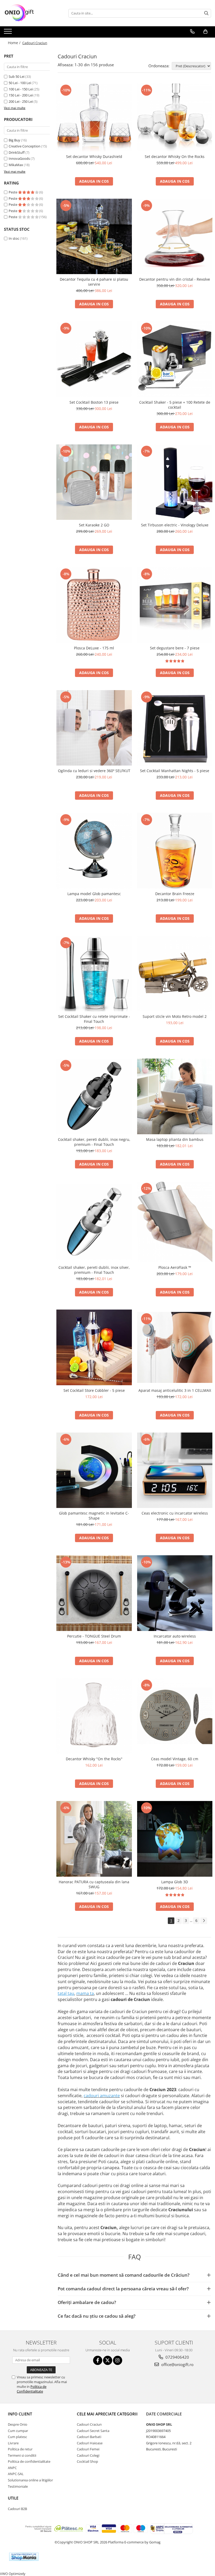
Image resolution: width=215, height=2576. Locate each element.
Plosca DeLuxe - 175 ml (94, 648)
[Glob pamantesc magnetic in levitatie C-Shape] (94, 1470)
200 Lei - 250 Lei (21, 101)
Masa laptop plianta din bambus (175, 1139)
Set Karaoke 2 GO (94, 525)
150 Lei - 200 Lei (21, 95)
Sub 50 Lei (17, 76)
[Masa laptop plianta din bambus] (175, 1096)
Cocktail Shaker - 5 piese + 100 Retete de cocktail (175, 405)
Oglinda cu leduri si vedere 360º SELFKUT (94, 771)
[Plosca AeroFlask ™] (175, 1222)
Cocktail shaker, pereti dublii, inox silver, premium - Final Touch (94, 1270)
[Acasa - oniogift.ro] (30, 13)
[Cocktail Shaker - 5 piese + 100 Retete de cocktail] (175, 359)
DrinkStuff (17, 152)
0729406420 (177, 2357)
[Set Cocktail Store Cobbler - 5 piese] (94, 1347)
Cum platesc (17, 2437)
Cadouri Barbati (89, 2437)
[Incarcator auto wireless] (175, 1593)
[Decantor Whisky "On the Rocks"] (94, 1716)
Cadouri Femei (88, 2449)
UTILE (13, 2498)
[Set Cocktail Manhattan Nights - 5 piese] (175, 728)
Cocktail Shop (87, 2461)
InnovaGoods (19, 158)
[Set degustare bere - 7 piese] (175, 605)
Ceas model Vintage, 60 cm (175, 1759)
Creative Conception (25, 146)
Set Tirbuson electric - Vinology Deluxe (175, 525)
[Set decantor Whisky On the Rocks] (175, 117)
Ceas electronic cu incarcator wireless (175, 1513)
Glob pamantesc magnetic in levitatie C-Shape (94, 1516)
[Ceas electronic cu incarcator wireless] (175, 1470)
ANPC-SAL (16, 2474)
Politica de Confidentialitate (32, 2389)
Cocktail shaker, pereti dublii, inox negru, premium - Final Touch (94, 1142)
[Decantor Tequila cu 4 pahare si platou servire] (94, 237)
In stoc (14, 238)
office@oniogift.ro (177, 2364)
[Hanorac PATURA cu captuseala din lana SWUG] (94, 1839)
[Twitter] (108, 2360)
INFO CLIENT (20, 2414)
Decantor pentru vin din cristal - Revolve (175, 279)
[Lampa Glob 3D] (175, 1839)
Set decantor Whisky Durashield (94, 156)
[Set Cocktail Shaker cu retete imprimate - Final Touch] (94, 974)
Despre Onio (18, 2424)
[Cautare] (206, 13)
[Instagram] (118, 2360)
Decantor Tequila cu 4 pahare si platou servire (94, 282)
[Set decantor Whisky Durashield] (94, 117)
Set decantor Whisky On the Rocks (175, 156)
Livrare (13, 2443)
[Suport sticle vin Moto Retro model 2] (175, 974)
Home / (15, 43)
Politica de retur (20, 2449)
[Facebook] (98, 2360)
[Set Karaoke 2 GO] (94, 482)
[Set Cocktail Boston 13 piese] (94, 359)
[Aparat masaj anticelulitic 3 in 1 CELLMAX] (175, 1347)
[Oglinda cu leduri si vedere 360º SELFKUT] (94, 728)
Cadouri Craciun (89, 2424)
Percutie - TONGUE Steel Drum (94, 1636)
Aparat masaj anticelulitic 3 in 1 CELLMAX (175, 1390)
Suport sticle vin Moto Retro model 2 (175, 1016)
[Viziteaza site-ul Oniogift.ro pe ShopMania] (24, 2557)
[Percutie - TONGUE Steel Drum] (94, 1593)
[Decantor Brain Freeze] (175, 851)
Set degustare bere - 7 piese (175, 648)
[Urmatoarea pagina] (204, 1921)
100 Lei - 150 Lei (21, 89)
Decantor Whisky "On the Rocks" (94, 1759)
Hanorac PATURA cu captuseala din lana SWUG (94, 1884)
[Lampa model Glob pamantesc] (94, 851)
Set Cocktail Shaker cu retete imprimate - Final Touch (94, 1019)
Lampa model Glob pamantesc (94, 894)
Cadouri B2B (17, 2509)
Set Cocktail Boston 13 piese (94, 402)
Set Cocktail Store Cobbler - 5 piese (94, 1390)
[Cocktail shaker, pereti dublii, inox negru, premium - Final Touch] (94, 1096)
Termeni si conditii (22, 2455)
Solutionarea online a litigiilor (30, 2480)
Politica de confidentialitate (29, 2461)
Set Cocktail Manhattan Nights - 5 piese (175, 771)
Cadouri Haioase (90, 2443)
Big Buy (14, 140)
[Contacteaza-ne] (192, 32)
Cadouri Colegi (88, 2455)
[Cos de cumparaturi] (205, 32)
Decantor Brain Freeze (175, 894)
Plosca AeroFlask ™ (175, 1267)
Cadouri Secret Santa (93, 2431)
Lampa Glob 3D (175, 1882)
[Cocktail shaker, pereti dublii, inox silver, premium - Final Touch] (94, 1222)
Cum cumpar (18, 2431)
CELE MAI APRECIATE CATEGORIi (107, 2414)
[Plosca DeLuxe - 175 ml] (94, 605)
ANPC (12, 2468)
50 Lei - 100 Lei (20, 83)
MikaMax (16, 165)
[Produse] (9, 33)
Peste (13, 192)
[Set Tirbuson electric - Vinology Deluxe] (175, 482)
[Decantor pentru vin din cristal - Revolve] (175, 237)
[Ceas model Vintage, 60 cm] (175, 1716)
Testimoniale (18, 2486)
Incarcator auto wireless (175, 1636)
